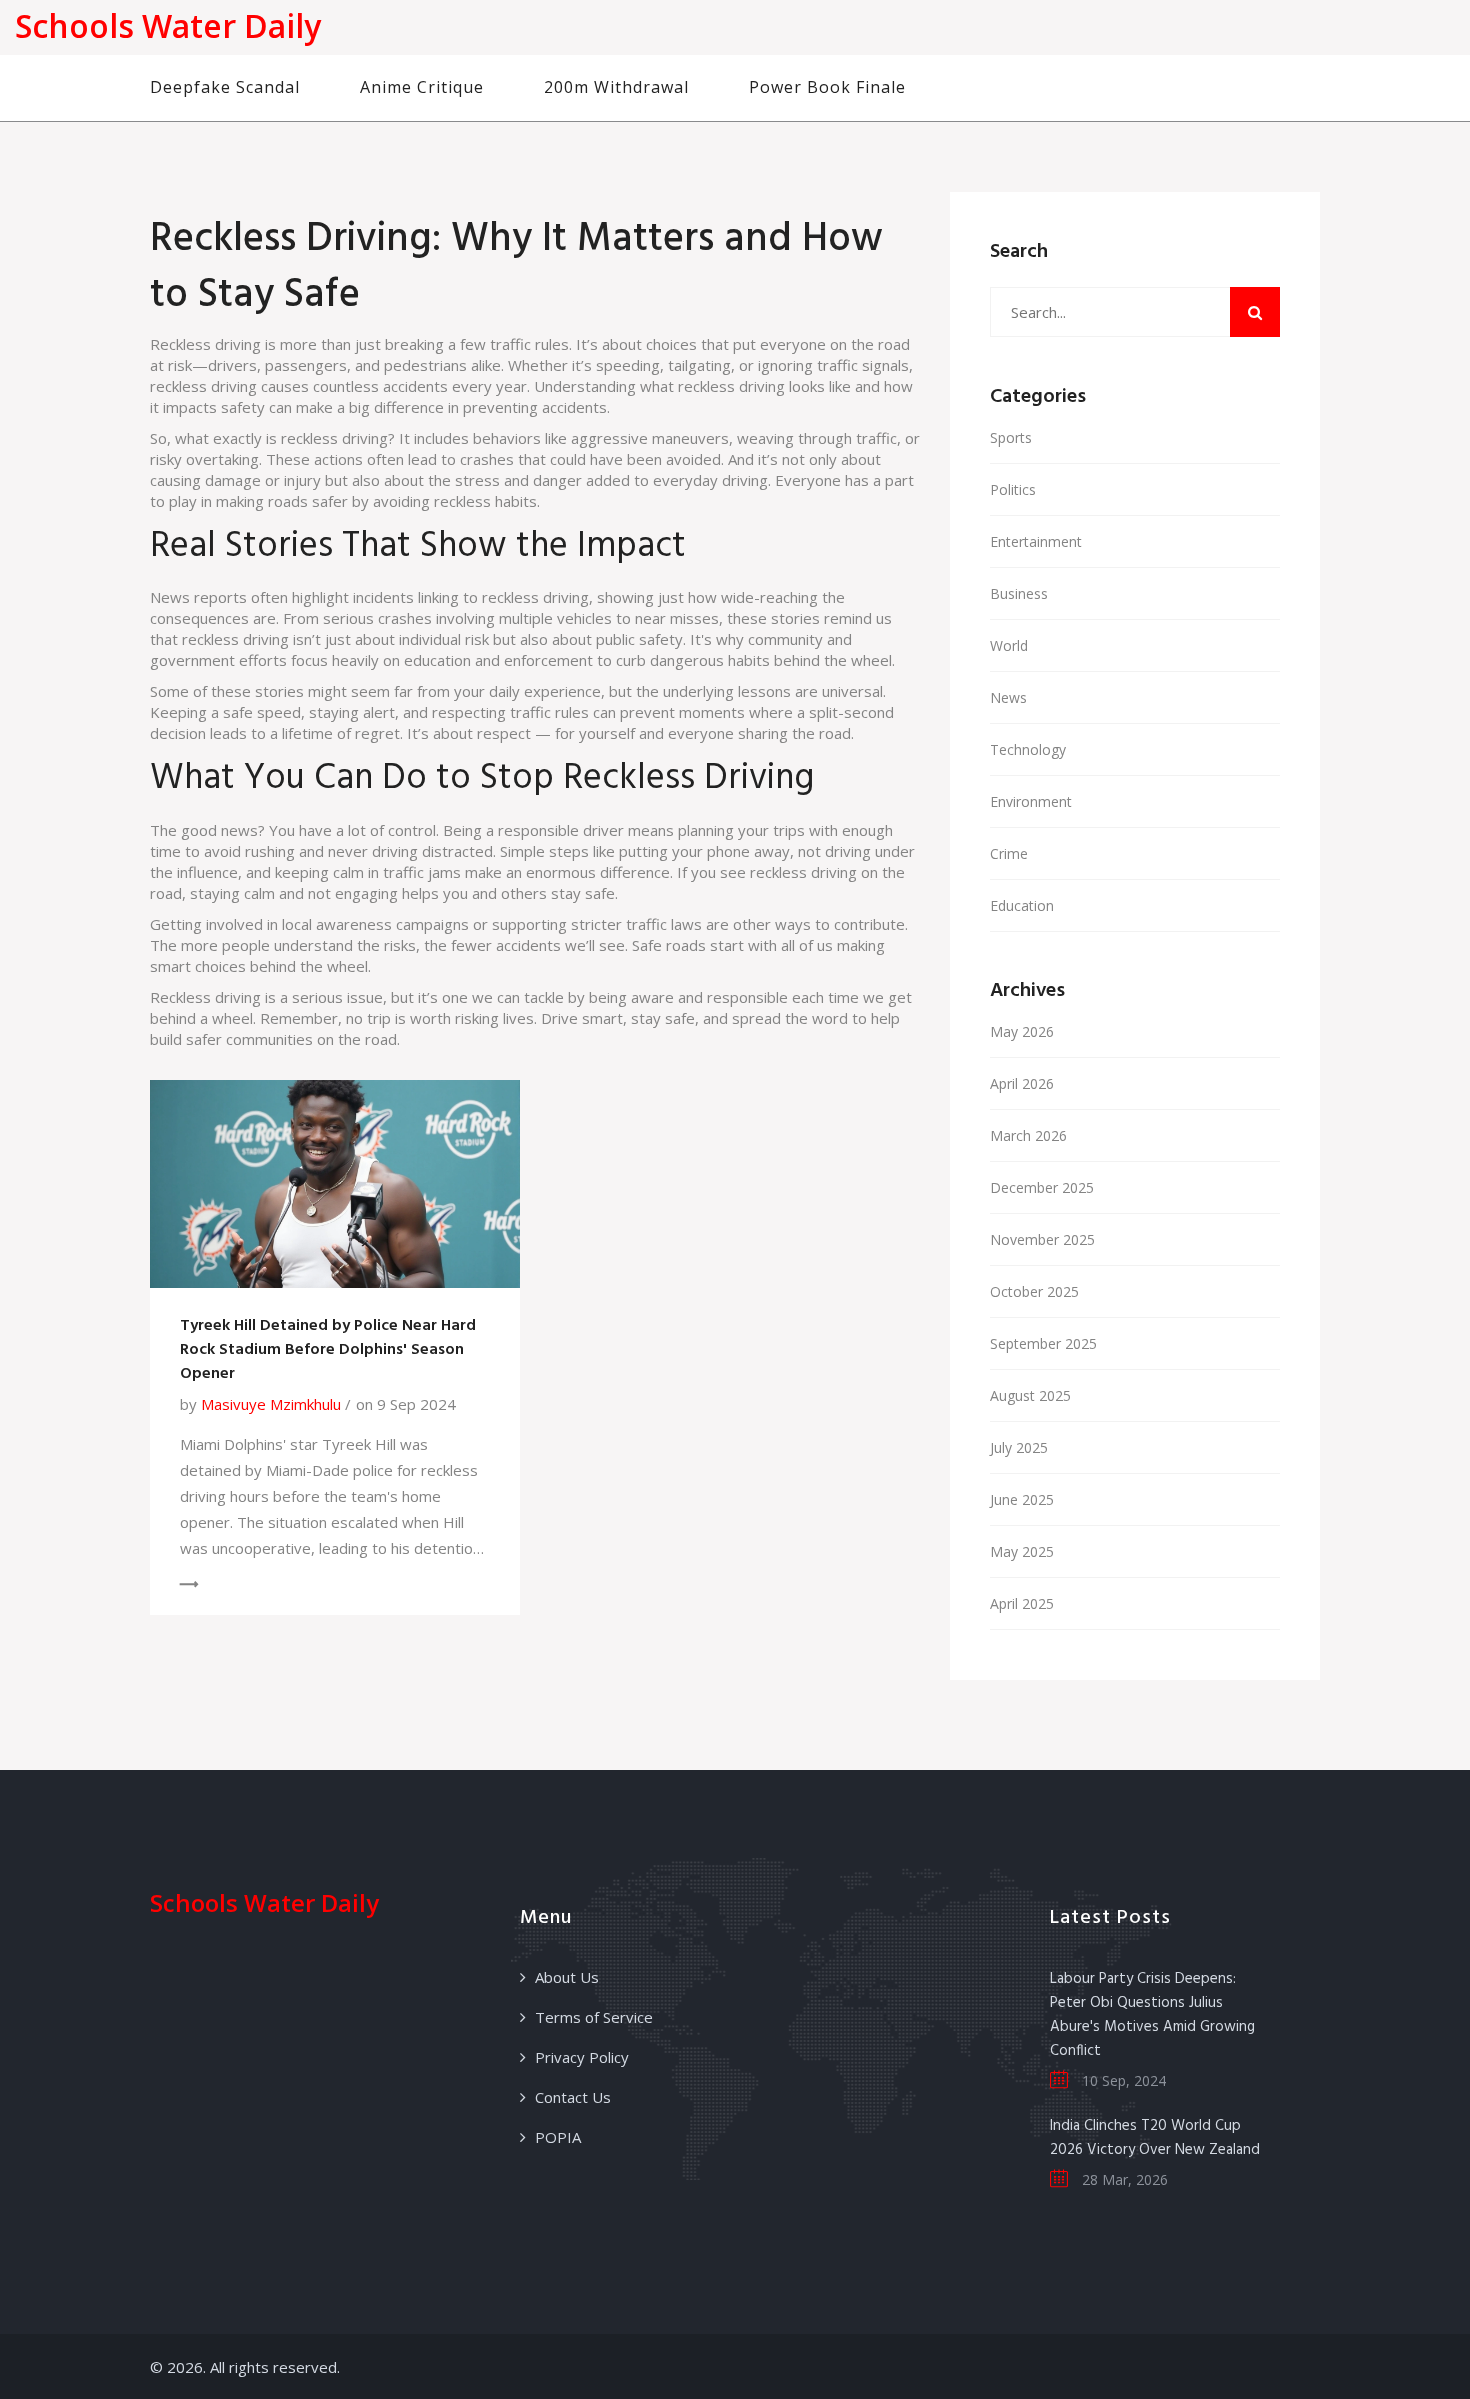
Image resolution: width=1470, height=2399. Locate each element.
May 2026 (1022, 1031)
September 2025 (1043, 1343)
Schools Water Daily (168, 25)
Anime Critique (422, 87)
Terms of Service (594, 2017)
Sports (1011, 437)
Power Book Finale (827, 87)
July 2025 (1019, 1447)
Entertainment (1036, 541)
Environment (1031, 801)
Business (1019, 593)
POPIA (558, 2137)
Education (1022, 905)
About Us (567, 1977)
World (1009, 645)
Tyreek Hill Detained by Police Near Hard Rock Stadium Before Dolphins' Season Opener (328, 1350)
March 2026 (1028, 1135)
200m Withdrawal (616, 87)
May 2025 (1022, 1551)
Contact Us (573, 2097)
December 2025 (1042, 1187)
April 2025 (1022, 1603)
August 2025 (1030, 1395)
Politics (1013, 489)
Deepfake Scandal (225, 87)
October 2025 (1034, 1291)
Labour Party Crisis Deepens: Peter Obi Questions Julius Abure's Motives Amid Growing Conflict (1152, 2015)
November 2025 (1042, 1239)
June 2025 (1022, 1499)
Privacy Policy (582, 2057)
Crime (1009, 853)
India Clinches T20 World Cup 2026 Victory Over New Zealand (1155, 2138)
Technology (1028, 749)
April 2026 (1022, 1083)
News (1008, 697)
